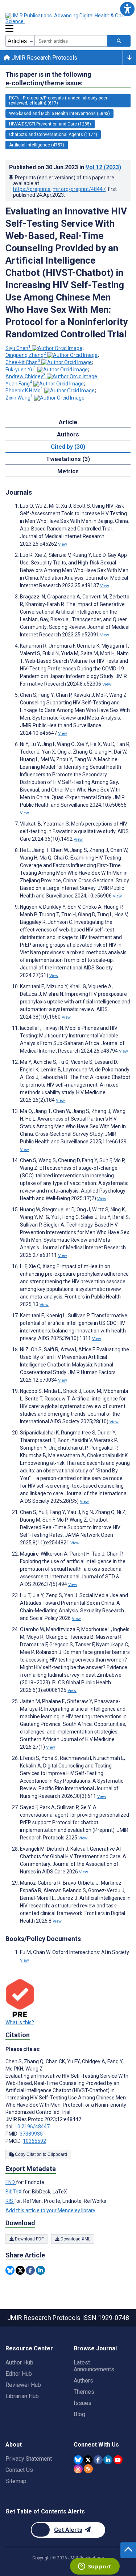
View (63, 544)
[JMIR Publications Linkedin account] (108, 2460)
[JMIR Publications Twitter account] (88, 2460)
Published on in (65, 167)
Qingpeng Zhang (26, 355)
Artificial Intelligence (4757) (37, 145)
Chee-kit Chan (23, 362)
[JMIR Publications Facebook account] (98, 2460)
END (11, 2182)
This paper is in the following (48, 79)
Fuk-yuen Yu (21, 370)
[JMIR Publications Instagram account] (78, 2469)
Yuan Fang (19, 384)
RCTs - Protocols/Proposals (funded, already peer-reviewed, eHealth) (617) (59, 101)
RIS (10, 2201)
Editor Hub (19, 2374)
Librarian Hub (22, 2396)
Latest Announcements (94, 2366)
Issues (83, 2403)
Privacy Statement (29, 2459)
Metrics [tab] (68, 471)
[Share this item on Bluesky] (10, 2270)
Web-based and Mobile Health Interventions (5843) (59, 114)
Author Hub (19, 2362)
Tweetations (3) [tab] (68, 459)
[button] (127, 9)
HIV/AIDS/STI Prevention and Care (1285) (50, 124)
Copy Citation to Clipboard (40, 2154)
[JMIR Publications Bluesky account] (78, 2460)
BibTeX (14, 2192)
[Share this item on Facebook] (30, 2270)
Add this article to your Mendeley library (50, 2210)
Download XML (75, 2239)
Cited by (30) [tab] (68, 447)
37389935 (31, 2134)
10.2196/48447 (32, 2127)
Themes (84, 2392)
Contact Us (19, 2470)
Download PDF (29, 2239)
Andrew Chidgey (26, 376)
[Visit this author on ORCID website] (57, 348)
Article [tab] (68, 422)
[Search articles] (119, 41)
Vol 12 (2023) (103, 167)
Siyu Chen (18, 348)
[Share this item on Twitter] (20, 2270)
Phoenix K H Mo (24, 391)
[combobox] (71, 41)
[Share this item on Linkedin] (40, 2270)
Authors (83, 2381)
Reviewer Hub (23, 2385)
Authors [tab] (68, 434)
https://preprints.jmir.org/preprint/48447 (59, 189)
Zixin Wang (19, 398)
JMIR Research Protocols (44, 58)
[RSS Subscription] (88, 2469)
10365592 (34, 2141)
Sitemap (16, 2481)
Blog (79, 2414)
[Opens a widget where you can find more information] (95, 2567)
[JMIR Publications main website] (67, 18)
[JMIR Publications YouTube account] (118, 2460)
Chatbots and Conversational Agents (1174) (53, 135)
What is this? (20, 2022)
